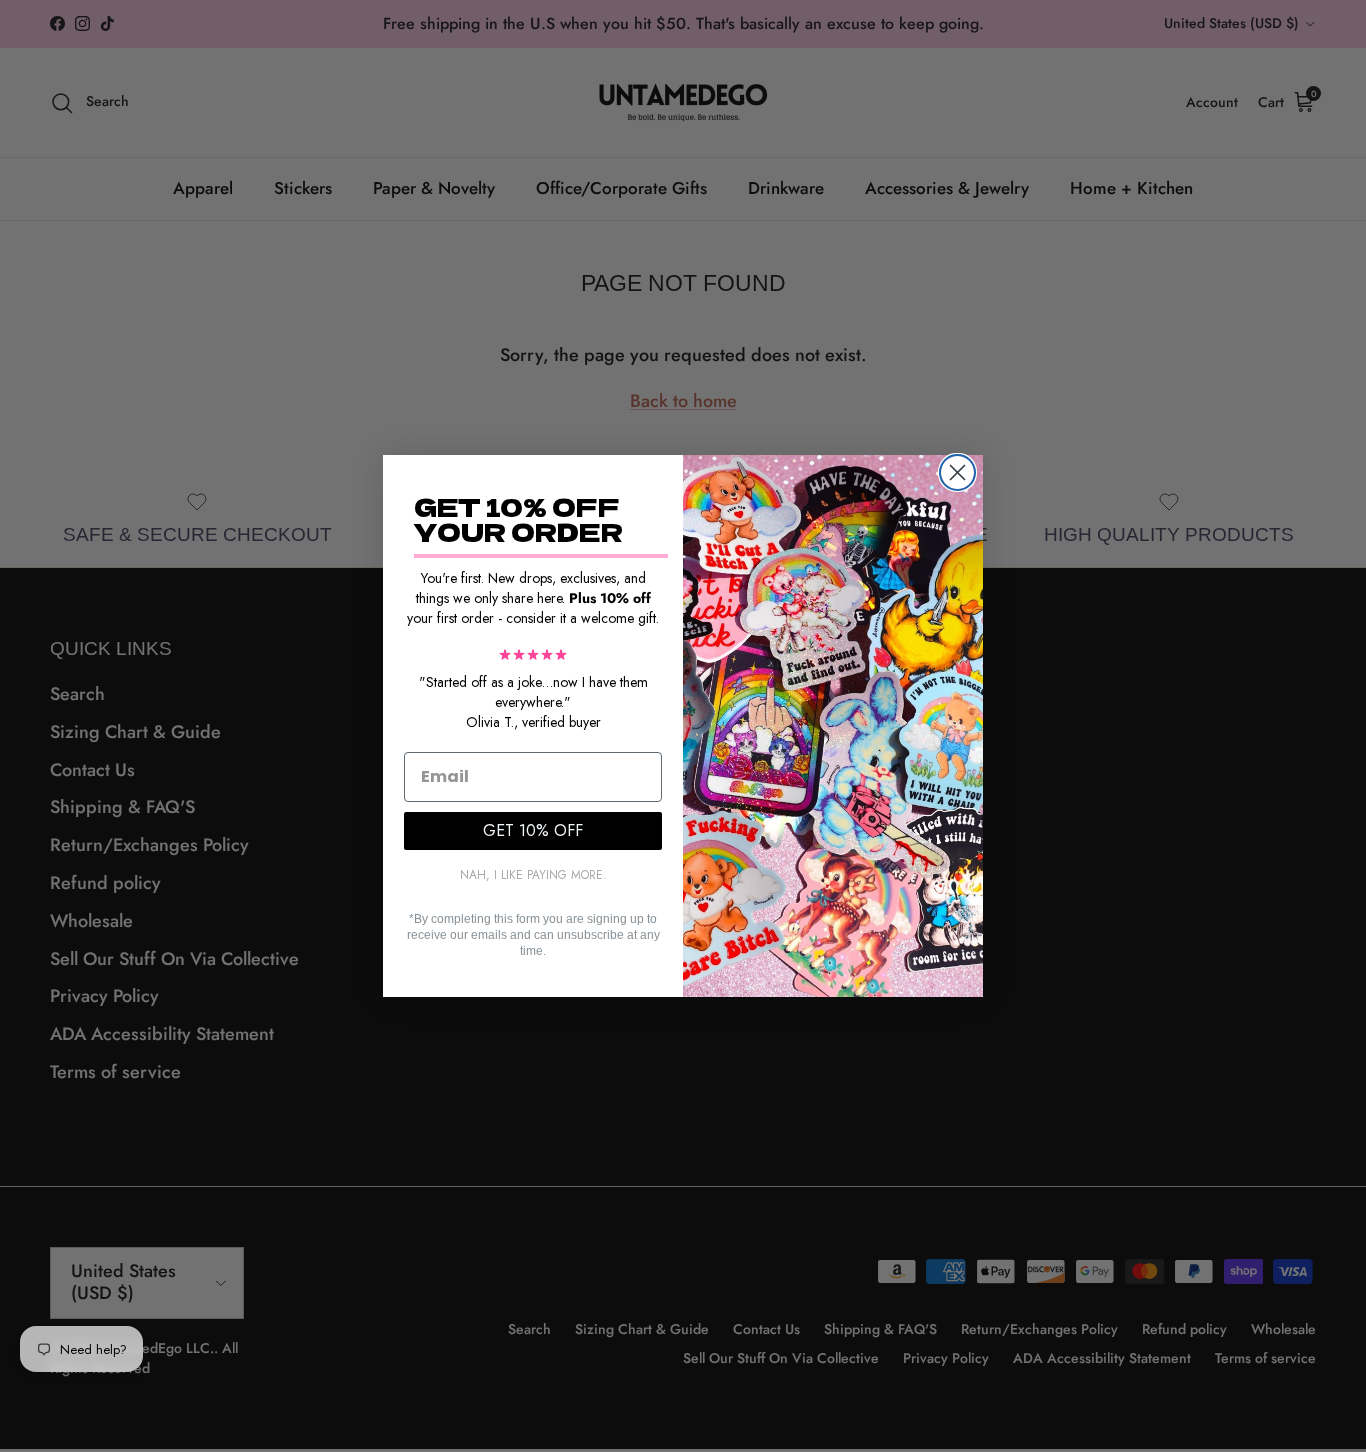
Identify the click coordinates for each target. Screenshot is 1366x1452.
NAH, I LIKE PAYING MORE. (533, 875)
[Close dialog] (957, 472)
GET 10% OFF (533, 830)
